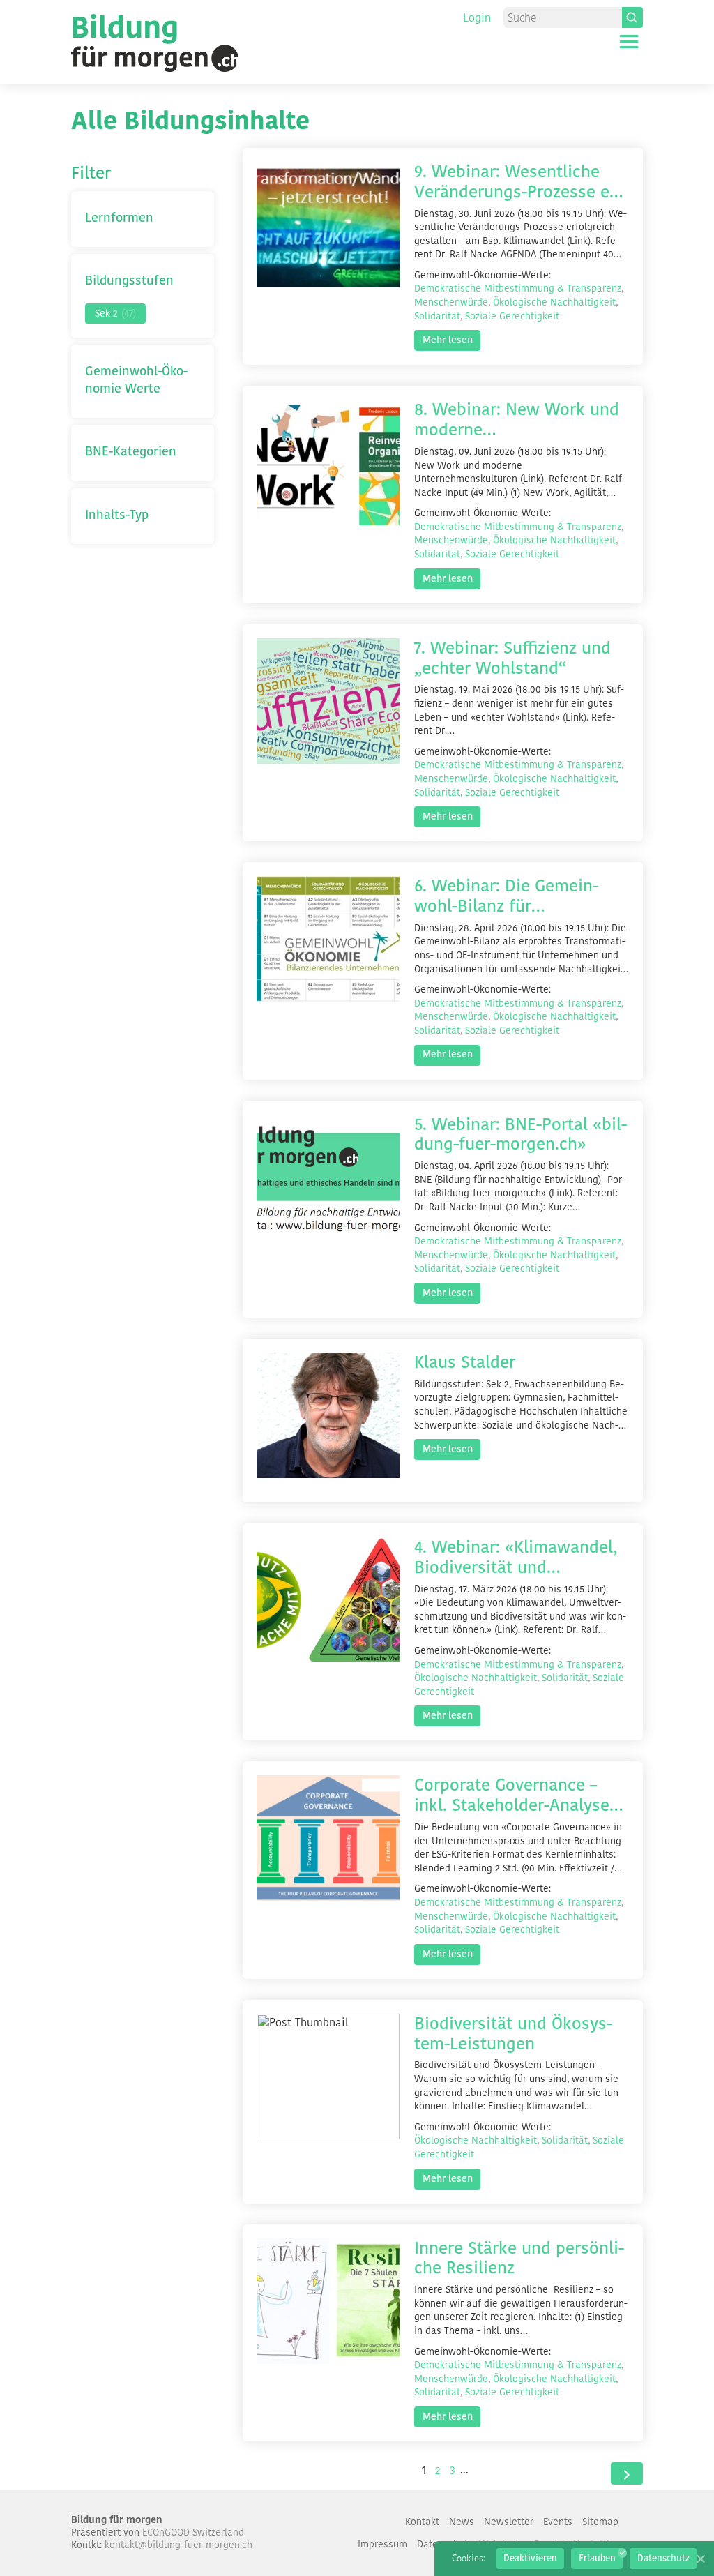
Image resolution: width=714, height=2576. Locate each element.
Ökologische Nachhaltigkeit (554, 302)
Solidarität (437, 316)
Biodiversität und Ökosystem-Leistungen (513, 2034)
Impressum (382, 2544)
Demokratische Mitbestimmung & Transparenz (518, 288)
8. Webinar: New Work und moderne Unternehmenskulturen (517, 420)
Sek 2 (115, 313)
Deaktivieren (530, 2558)
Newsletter (509, 2522)
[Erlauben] (700, 2559)
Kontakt (422, 2522)
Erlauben (597, 2558)
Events (558, 2522)
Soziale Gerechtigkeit (512, 316)
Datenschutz (663, 2558)
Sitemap (600, 2522)
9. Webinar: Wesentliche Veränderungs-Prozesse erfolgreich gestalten (518, 182)
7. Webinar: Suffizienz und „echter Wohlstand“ (512, 658)
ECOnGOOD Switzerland (193, 2532)
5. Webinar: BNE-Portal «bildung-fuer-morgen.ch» (521, 1135)
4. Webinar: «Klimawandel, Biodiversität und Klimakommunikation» (516, 1558)
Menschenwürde (451, 302)
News (462, 2522)
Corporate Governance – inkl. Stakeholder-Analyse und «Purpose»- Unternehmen (512, 1795)
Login (477, 18)
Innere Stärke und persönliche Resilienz (519, 2259)
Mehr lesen (448, 340)
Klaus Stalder (465, 1363)
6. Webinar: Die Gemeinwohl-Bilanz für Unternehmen (506, 896)
